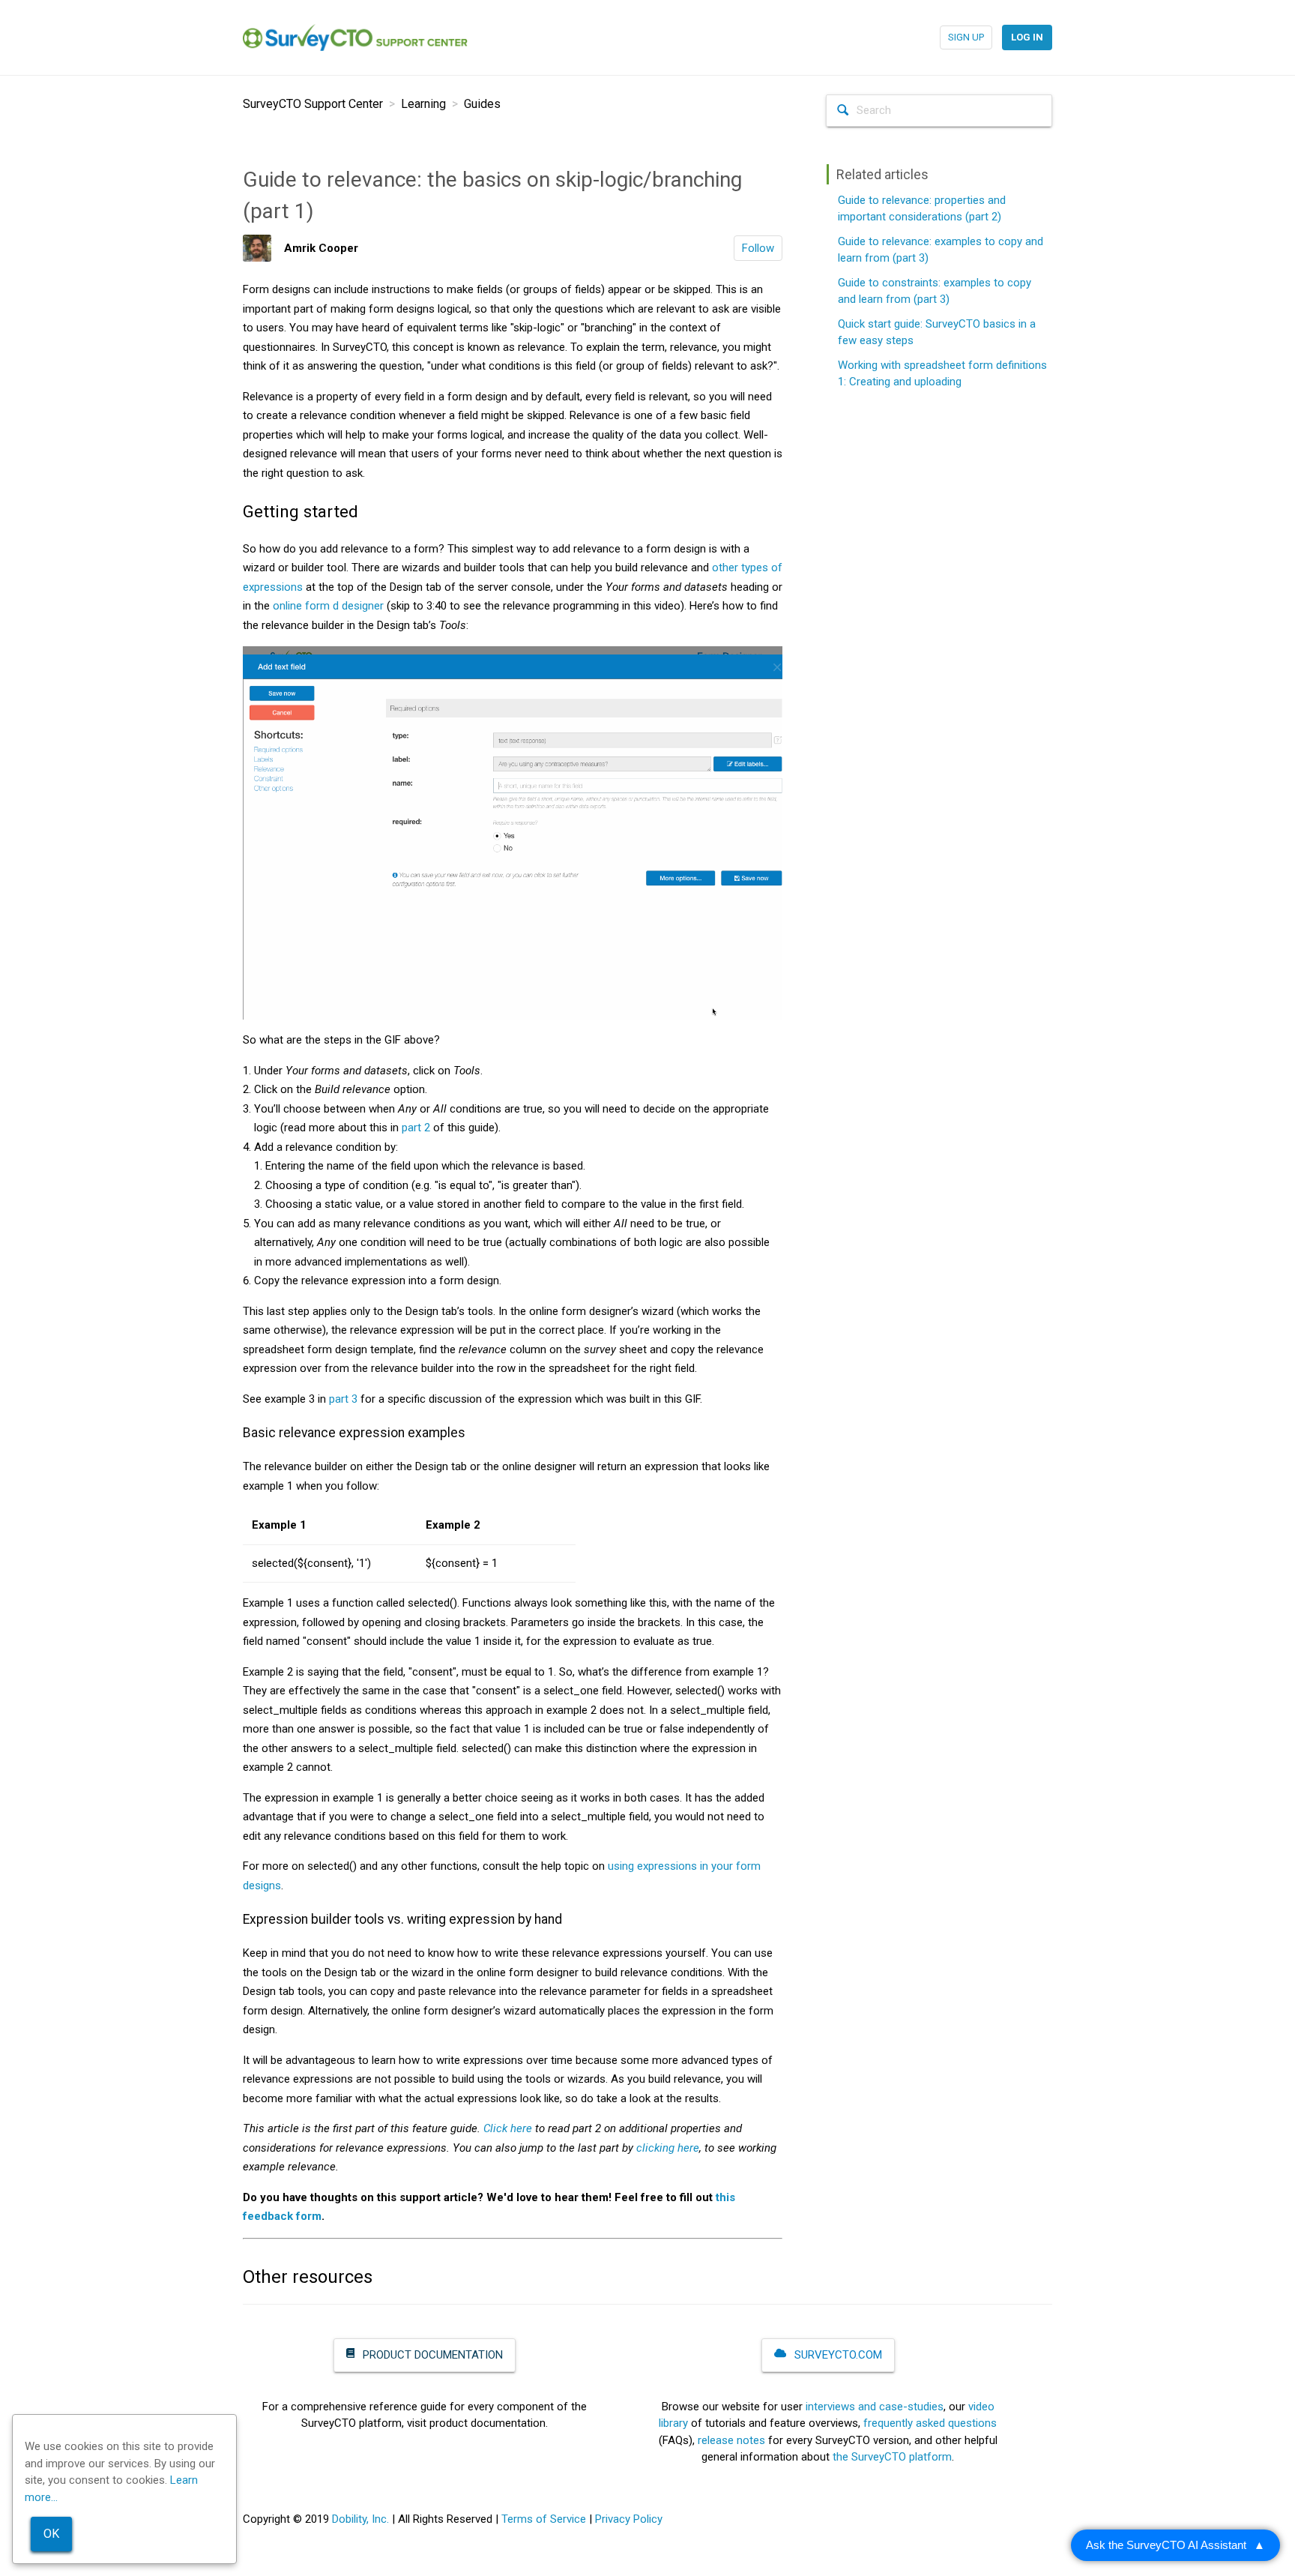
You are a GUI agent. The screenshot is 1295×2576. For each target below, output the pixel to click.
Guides (482, 104)
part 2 (416, 1128)
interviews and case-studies (875, 2407)
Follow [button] (758, 248)
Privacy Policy (629, 2519)
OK (51, 2534)
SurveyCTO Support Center (313, 104)
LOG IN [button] (1027, 37)
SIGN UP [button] (966, 37)
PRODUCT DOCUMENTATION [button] (431, 2355)
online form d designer (328, 606)
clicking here (668, 2148)
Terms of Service (544, 2519)
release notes (731, 2440)
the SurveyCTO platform (892, 2457)
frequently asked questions (930, 2423)
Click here (508, 2128)
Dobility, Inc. (360, 2519)
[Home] (355, 37)
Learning (423, 104)
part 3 (343, 1399)
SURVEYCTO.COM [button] (837, 2355)
